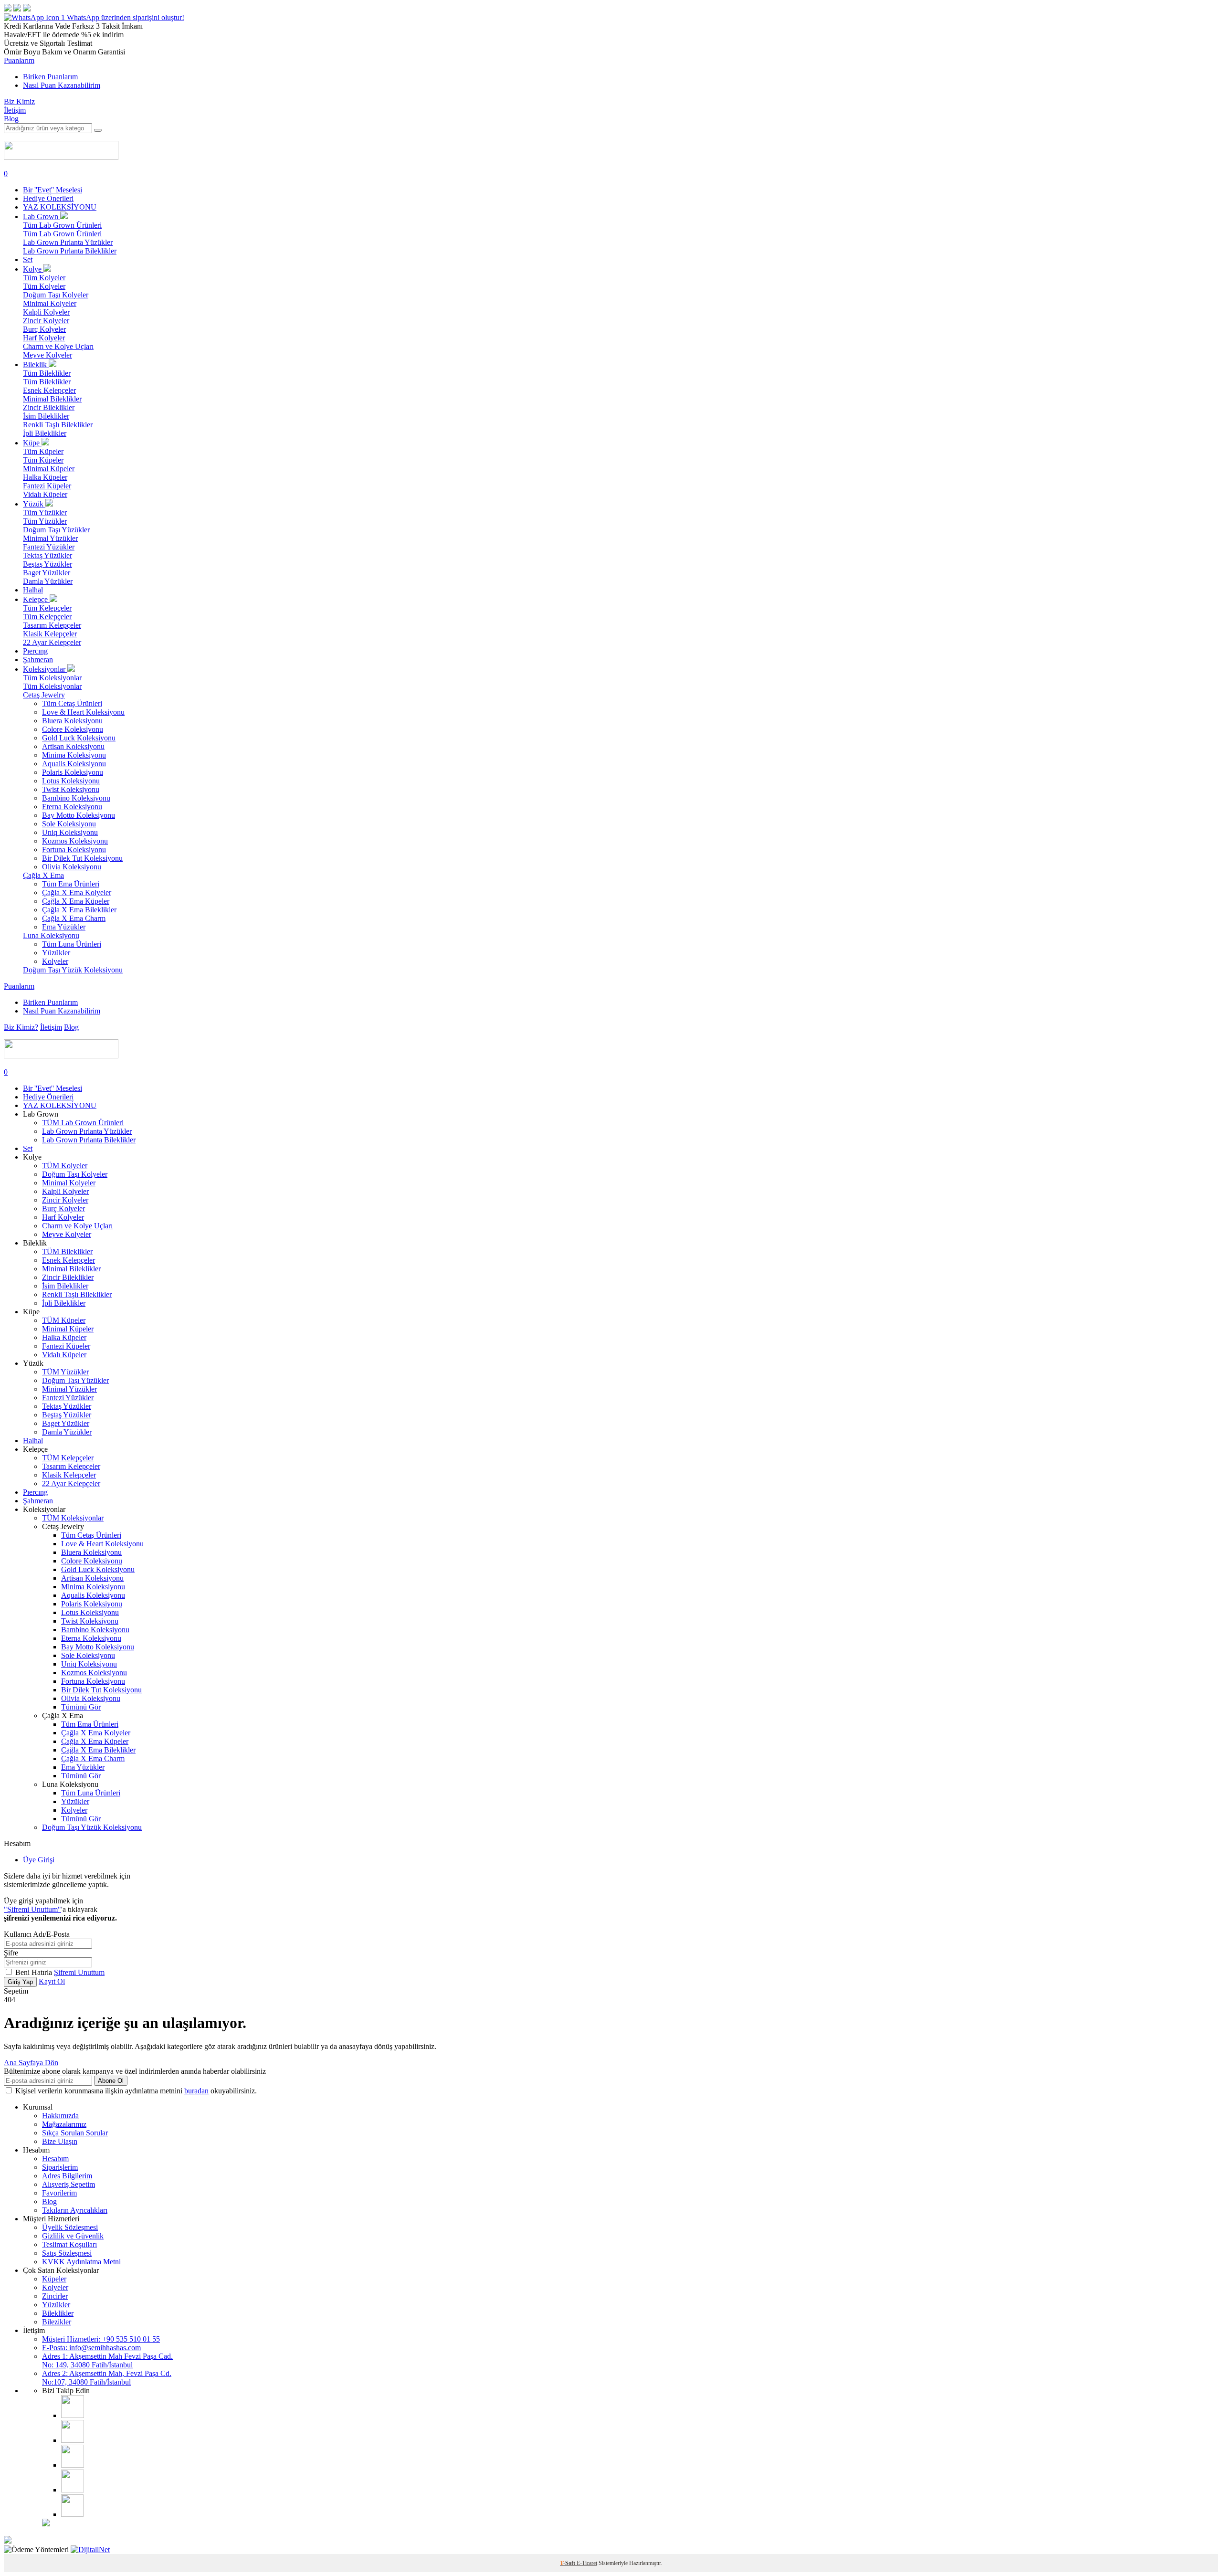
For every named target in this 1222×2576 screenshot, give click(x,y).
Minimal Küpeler (49, 469)
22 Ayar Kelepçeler (52, 642)
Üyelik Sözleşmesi (70, 2227)
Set (28, 259)
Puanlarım (19, 60)
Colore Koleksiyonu (73, 729)
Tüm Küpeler (43, 451)
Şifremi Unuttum (79, 1972)
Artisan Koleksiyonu (73, 746)
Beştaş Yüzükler (47, 564)
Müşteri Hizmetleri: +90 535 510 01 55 (101, 2339)
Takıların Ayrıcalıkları (75, 2210)
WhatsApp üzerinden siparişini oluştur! (126, 17)
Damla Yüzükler (48, 581)
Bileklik (36, 364)
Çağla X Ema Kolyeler (77, 892)
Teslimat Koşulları (69, 2244)
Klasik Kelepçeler (50, 634)
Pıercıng (35, 651)
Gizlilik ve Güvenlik (73, 2236)
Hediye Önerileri (48, 198)
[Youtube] (73, 2465)
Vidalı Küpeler (45, 494)
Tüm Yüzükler (45, 512)
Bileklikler (58, 2313)
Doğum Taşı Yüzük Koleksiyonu (73, 970)
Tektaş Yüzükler (47, 555)
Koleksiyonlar (45, 669)
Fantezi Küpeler (47, 486)
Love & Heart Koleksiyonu (83, 712)
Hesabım (55, 2159)
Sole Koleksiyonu (69, 824)
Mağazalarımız (64, 2124)
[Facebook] (73, 2440)
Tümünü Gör (81, 1707)
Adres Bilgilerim (67, 2176)
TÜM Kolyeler (65, 1166)
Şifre (11, 1953)
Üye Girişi (39, 1860)
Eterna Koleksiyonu (72, 807)
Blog (11, 119)
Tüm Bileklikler (47, 373)
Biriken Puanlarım (50, 77)
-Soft (568, 2563)
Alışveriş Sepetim (68, 2184)
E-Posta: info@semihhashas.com (91, 2348)
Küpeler (54, 2279)
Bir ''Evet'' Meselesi (53, 190)
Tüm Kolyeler (44, 278)
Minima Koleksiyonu (74, 755)
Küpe (32, 443)
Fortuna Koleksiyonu (74, 850)
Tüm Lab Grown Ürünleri (62, 225)
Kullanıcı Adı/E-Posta (37, 1934)
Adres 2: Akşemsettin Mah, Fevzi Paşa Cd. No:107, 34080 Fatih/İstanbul (107, 2378)
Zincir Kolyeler (46, 321)
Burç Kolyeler (44, 329)
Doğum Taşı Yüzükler (56, 530)
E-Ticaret (587, 2563)
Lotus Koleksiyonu (71, 781)
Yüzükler (56, 953)
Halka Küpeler (45, 477)
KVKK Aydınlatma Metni (81, 2262)
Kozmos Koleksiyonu (75, 841)
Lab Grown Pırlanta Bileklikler (70, 251)
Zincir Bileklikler (49, 407)
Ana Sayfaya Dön (31, 2063)
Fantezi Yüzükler (49, 547)
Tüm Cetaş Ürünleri (72, 703)
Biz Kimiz (19, 101)
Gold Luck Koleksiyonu (79, 738)
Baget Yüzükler (47, 573)
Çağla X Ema (43, 875)
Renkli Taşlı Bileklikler (58, 425)
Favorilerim (59, 2193)
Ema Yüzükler (64, 927)
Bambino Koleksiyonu (76, 798)
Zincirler (55, 2296)
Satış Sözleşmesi (67, 2253)
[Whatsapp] (72, 2514)
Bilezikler (57, 2322)
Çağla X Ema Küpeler (76, 901)
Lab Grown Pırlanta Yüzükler (68, 242)
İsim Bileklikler (46, 416)
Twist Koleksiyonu (71, 789)
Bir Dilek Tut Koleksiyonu (82, 858)
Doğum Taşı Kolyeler (56, 295)
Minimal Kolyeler (50, 303)
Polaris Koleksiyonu (73, 772)
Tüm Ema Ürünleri (71, 884)
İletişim (15, 110)
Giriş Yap (20, 1982)
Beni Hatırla (35, 1972)
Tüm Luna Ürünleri (72, 944)
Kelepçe (36, 599)
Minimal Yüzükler (50, 538)
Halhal (33, 590)
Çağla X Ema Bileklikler (79, 910)
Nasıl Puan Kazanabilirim (62, 85)
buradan (196, 2091)
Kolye (33, 269)
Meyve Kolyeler (47, 355)
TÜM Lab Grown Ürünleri (83, 1123)
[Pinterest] (73, 2490)
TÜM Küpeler (64, 1320)
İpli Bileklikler (45, 433)
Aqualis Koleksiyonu (74, 764)
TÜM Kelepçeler (68, 1458)
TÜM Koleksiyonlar (73, 1518)
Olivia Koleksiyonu (72, 867)
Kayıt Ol (52, 1981)
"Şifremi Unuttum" (32, 1909)
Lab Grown (42, 216)
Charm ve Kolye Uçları (58, 346)
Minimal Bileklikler (52, 399)
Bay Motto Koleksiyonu (79, 815)
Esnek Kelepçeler (49, 390)
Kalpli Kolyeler (46, 312)
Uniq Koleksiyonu (70, 832)
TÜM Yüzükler (65, 1372)
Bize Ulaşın (60, 2141)
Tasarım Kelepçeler (52, 625)
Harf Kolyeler (44, 338)
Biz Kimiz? (21, 1027)
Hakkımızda (60, 2116)
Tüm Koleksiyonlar (52, 678)
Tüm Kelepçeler (47, 608)
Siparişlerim (60, 2167)
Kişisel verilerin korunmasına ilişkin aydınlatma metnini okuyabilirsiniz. (136, 2091)
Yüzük (34, 504)
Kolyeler (55, 961)
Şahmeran (38, 660)
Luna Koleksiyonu (51, 935)
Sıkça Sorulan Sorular (75, 2133)
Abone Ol (111, 2081)
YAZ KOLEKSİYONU (60, 207)
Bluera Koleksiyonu (72, 721)
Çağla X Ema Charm (74, 918)
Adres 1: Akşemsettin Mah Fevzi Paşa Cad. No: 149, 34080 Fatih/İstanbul (107, 2360)
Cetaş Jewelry (44, 695)
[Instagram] (73, 2415)
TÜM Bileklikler (67, 1251)
